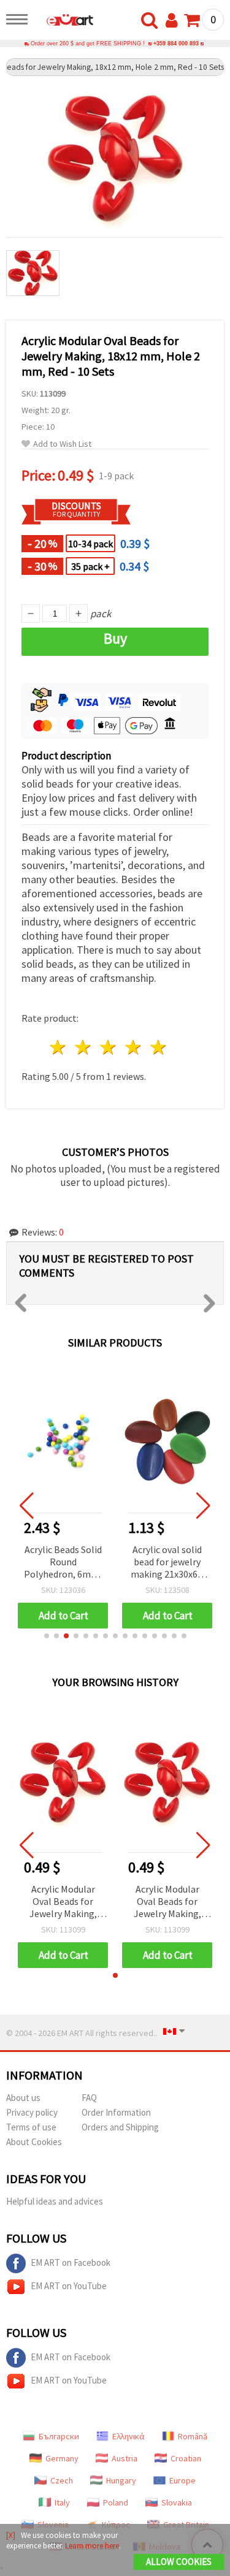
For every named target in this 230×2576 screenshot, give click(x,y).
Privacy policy (32, 2112)
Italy (62, 2502)
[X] (11, 2535)
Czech (62, 2480)
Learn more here (92, 2546)
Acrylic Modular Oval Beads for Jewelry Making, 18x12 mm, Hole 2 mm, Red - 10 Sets (63, 1902)
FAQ (89, 2098)
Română (193, 2436)
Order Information (116, 2112)
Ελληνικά (128, 2436)
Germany (62, 2458)
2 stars (84, 1047)
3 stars (109, 1047)
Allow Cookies (179, 2562)
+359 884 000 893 (176, 44)
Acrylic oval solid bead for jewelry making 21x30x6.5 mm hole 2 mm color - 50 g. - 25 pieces (167, 1563)
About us (23, 2098)
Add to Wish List (62, 444)
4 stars (133, 1047)
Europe (182, 2480)
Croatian (186, 2458)
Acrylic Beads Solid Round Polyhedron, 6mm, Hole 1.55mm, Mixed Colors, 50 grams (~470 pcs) (63, 1563)
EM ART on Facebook (71, 2263)
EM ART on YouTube (69, 2286)
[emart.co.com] (64, 21)
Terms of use (31, 2127)
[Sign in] (174, 21)
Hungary (121, 2480)
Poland (116, 2502)
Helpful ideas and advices (55, 2201)
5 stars (159, 1047)
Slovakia (177, 2502)
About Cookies (34, 2142)
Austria (125, 2458)
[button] (47, 1636)
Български (59, 2436)
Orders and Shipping (120, 2127)
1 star (59, 1047)
